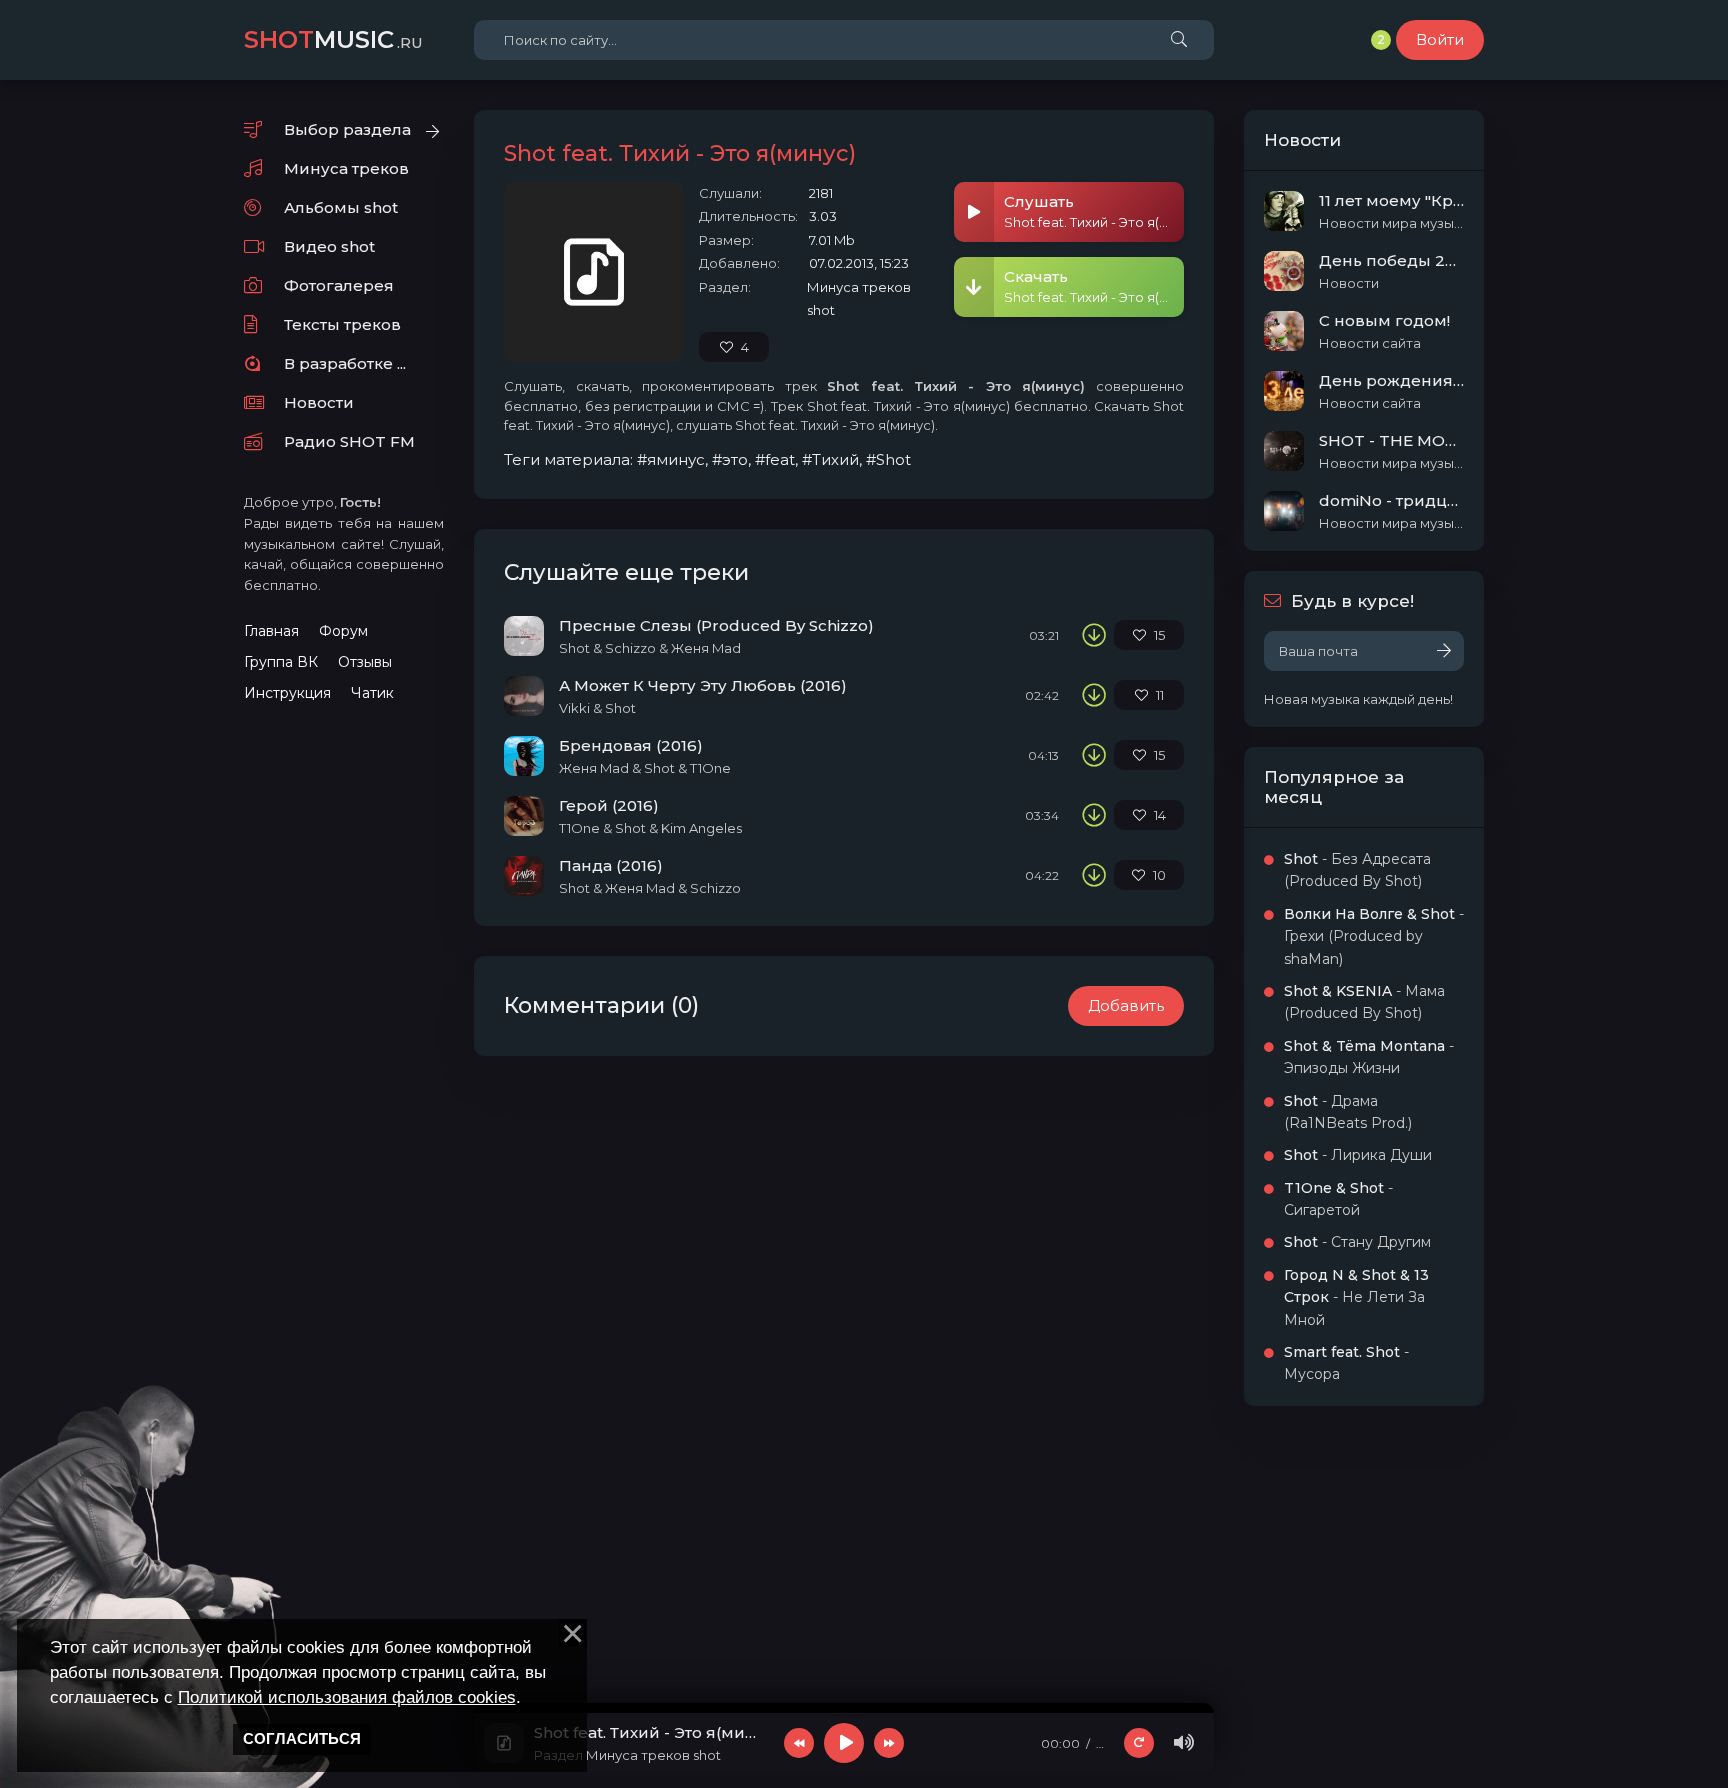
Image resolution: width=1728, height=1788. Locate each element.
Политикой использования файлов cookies (347, 1697)
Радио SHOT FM (349, 441)
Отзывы (365, 662)
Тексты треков (342, 324)
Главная (271, 631)
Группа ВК (281, 662)
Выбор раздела (347, 129)
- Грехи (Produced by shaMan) (1374, 936)
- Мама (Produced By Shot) (1364, 1002)
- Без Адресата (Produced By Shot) (1357, 870)
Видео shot (329, 246)
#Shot (888, 459)
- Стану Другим (1357, 1242)
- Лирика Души (1358, 1155)
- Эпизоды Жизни (1369, 1057)
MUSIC (333, 39)
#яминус (671, 459)
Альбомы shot (341, 207)
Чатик (372, 693)
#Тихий (830, 459)
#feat (775, 459)
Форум (343, 631)
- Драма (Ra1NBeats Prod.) (1348, 1112)
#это (730, 459)
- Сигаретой (1338, 1199)
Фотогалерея (339, 285)
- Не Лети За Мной (1356, 1297)
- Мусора (1346, 1363)
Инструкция (287, 693)
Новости (319, 402)
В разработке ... (345, 363)
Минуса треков (346, 168)
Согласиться (302, 1739)
